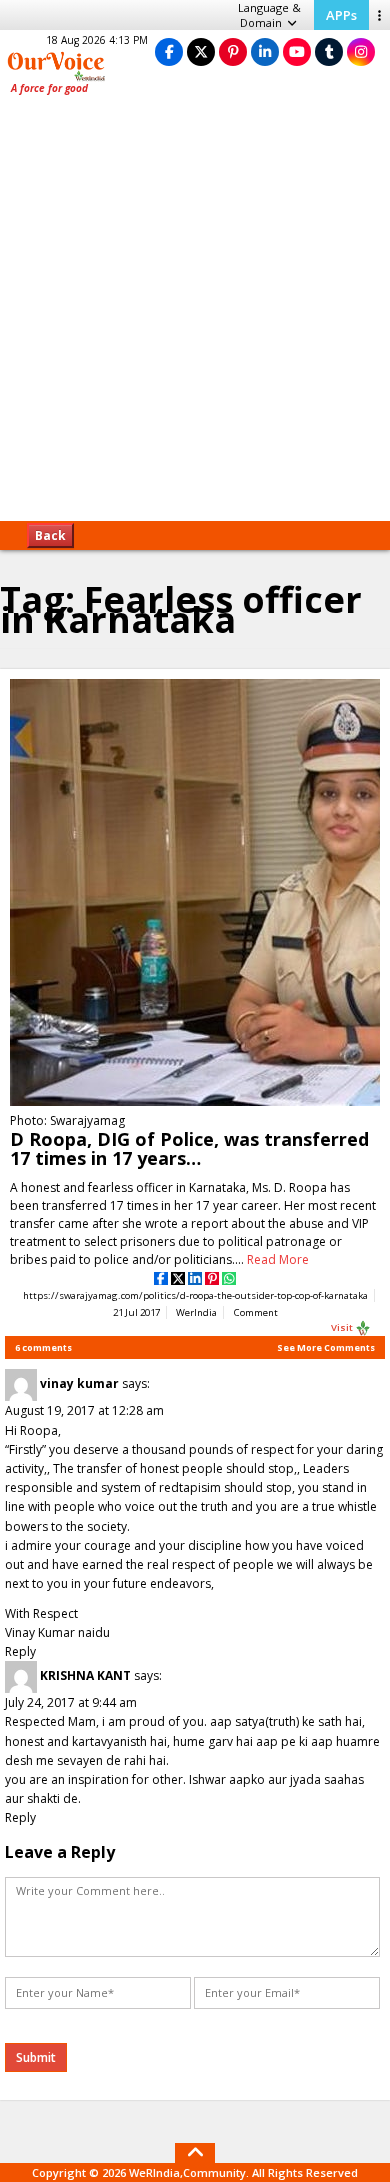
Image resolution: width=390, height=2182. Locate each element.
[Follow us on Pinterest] (233, 51)
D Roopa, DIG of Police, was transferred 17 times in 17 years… (189, 1148)
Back (50, 535)
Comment (256, 1312)
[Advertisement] (195, 315)
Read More (278, 1259)
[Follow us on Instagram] (361, 51)
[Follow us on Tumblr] (329, 51)
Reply (20, 1651)
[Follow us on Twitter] (201, 51)
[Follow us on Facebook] (169, 51)
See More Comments (326, 1347)
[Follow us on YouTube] (297, 51)
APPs (341, 15)
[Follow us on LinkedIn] (265, 51)
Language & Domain (269, 15)
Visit (343, 1327)
